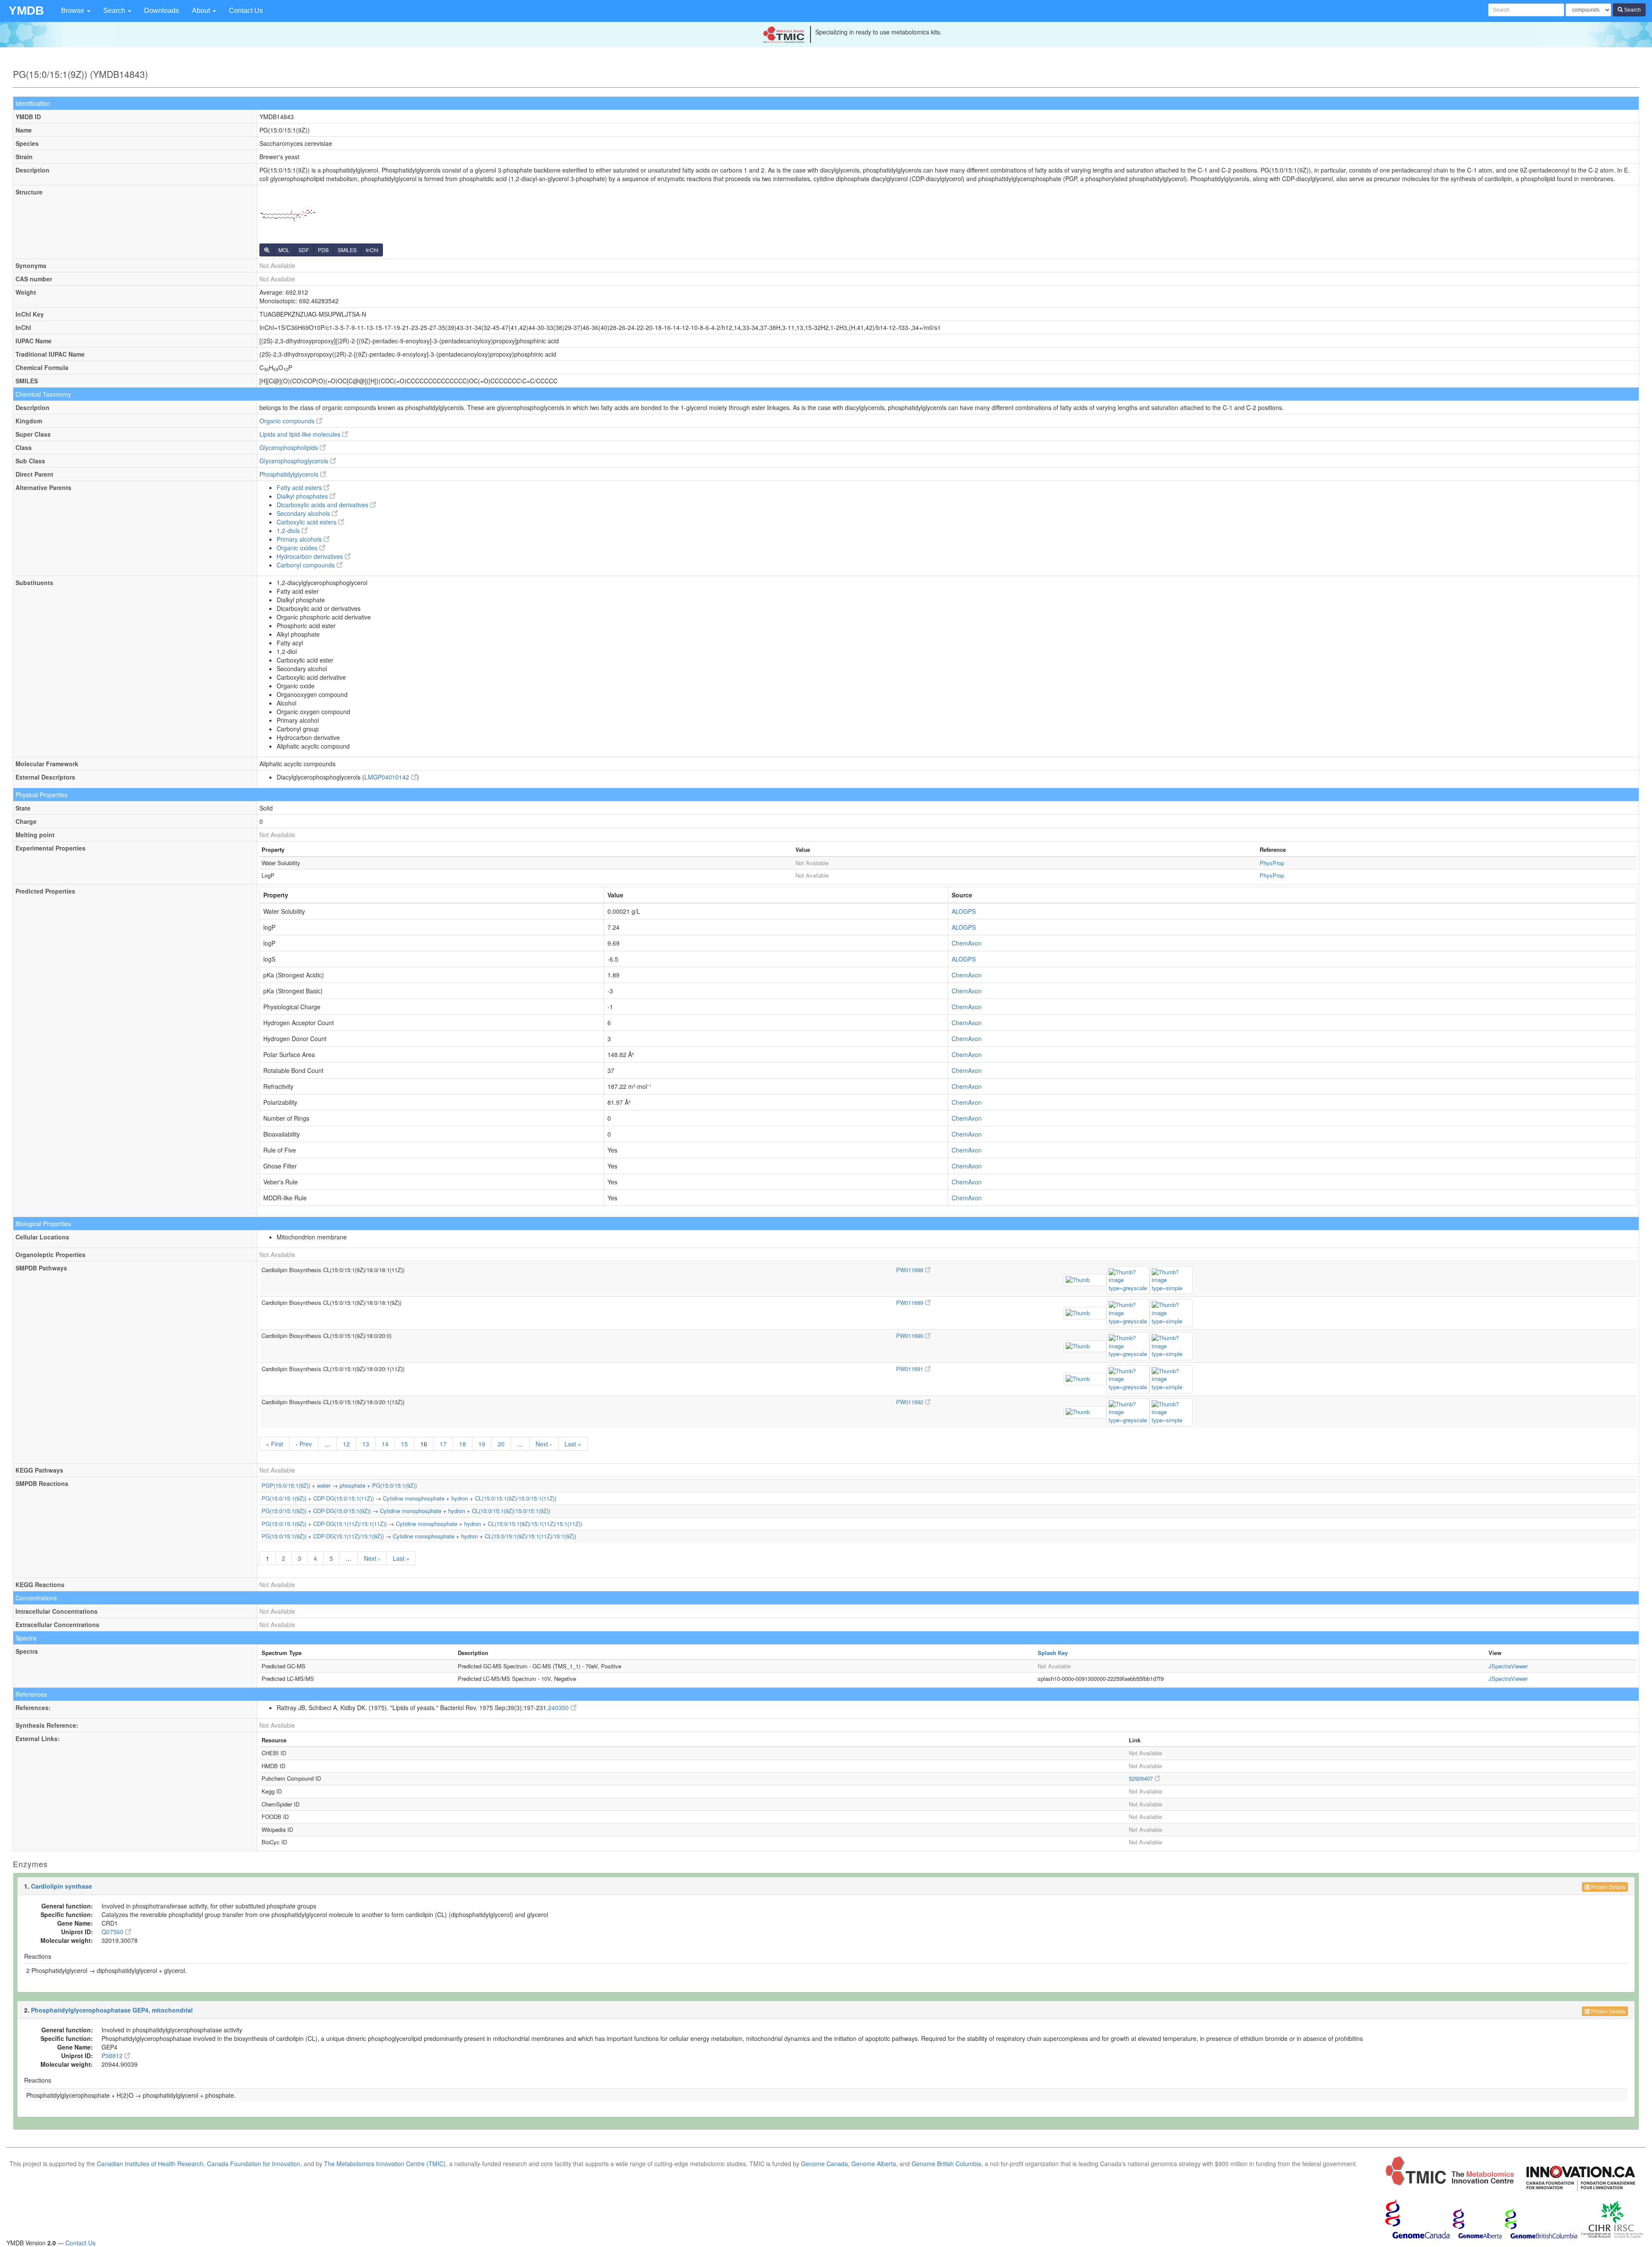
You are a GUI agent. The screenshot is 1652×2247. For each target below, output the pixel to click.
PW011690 (911, 1336)
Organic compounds (288, 421)
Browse (74, 11)
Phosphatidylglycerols (290, 474)
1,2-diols (289, 530)
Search (115, 11)
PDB (323, 250)
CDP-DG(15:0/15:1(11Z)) (344, 1498)
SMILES (347, 250)
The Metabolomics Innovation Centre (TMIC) (385, 2164)
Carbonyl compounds (307, 565)
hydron (460, 1498)
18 (462, 1444)
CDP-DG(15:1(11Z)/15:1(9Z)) (348, 1536)
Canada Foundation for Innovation (254, 2164)
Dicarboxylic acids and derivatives (323, 505)
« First (274, 1444)
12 (346, 1444)
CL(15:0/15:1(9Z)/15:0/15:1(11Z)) (516, 1498)
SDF (304, 250)
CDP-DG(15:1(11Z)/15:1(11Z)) (350, 1524)
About (202, 11)
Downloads (162, 11)
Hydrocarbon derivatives (311, 556)
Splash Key (1053, 1653)
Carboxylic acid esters (307, 522)
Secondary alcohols (304, 513)
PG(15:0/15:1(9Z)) (395, 1485)
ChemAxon (967, 943)
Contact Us (246, 11)
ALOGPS (964, 911)
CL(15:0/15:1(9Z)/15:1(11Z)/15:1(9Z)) (530, 1536)
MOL (284, 250)
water (324, 1485)
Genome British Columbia (946, 2164)
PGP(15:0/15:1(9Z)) (286, 1485)
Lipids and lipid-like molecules (301, 434)
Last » (573, 1444)
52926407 (1142, 1778)
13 (366, 1444)
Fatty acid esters (300, 487)
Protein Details (1607, 1887)
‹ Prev (304, 1444)
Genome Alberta (874, 2164)
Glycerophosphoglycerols (295, 461)
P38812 (113, 2056)
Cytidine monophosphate (414, 1498)
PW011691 (911, 1369)
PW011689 (911, 1302)
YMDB (26, 11)
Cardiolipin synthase (62, 1886)
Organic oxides (298, 548)
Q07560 (113, 1932)
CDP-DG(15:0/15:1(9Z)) (342, 1511)
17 (443, 1444)
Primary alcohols (300, 539)
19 (482, 1444)
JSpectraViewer (1508, 1666)
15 (404, 1444)
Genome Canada (824, 2164)
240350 (559, 1708)
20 (501, 1444)
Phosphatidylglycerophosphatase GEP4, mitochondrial (112, 2010)
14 (385, 1444)
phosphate (352, 1485)
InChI (372, 250)
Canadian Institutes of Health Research (150, 2164)
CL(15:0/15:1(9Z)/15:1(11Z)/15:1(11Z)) (535, 1524)
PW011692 (911, 1402)
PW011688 (911, 1270)
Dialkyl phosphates (303, 496)
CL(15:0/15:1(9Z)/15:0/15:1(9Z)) (511, 1511)
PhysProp (1272, 863)
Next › (544, 1444)
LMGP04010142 (388, 777)
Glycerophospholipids (290, 447)
